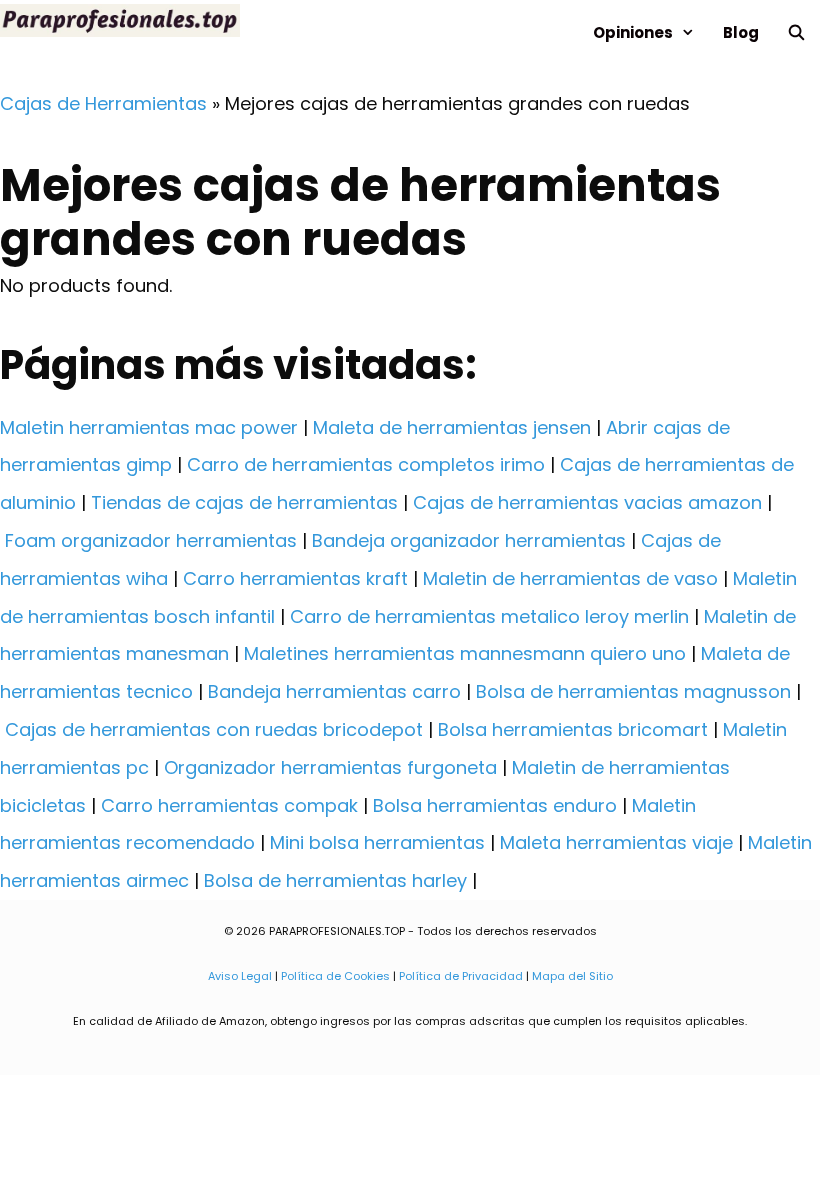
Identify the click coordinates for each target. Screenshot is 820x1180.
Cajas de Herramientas (103, 103)
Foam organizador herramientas (151, 540)
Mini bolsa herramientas (377, 842)
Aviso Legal (240, 976)
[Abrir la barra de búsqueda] (796, 32)
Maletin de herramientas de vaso (570, 578)
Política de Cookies (335, 976)
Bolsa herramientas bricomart (573, 729)
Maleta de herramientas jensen (452, 427)
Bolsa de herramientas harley (335, 880)
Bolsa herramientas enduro (495, 805)
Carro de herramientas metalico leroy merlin (489, 616)
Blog (741, 32)
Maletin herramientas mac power (149, 427)
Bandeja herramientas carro (334, 691)
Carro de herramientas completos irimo (366, 464)
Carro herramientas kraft (295, 578)
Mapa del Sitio (572, 976)
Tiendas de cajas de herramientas (244, 502)
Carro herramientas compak (229, 805)
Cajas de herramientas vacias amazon (587, 502)
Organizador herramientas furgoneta (330, 767)
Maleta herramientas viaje (616, 842)
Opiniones (633, 32)
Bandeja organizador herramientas (469, 540)
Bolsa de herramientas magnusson (633, 691)
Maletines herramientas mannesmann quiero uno (465, 653)
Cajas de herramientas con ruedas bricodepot (214, 729)
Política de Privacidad (461, 976)
